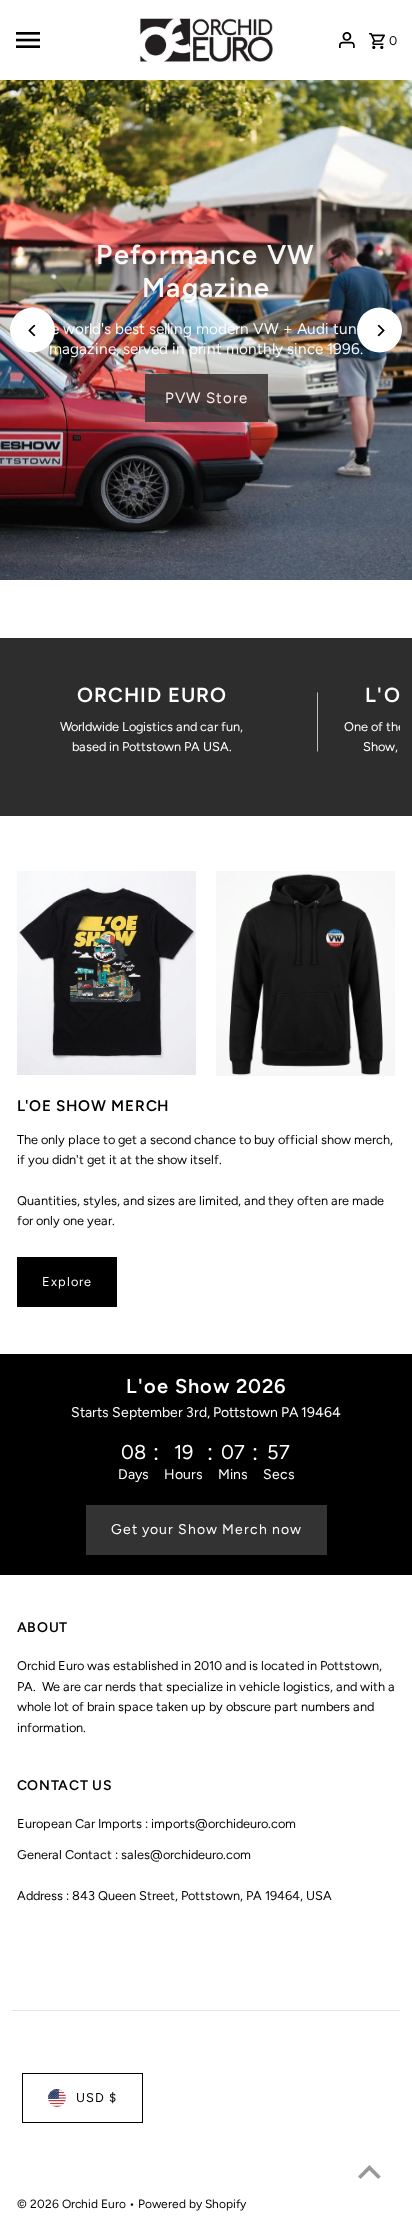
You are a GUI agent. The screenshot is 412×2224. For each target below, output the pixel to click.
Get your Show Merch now (206, 1529)
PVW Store (206, 398)
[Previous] (32, 330)
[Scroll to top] (369, 2171)
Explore (67, 1281)
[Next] (379, 330)
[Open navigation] (68, 40)
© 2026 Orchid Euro (73, 2204)
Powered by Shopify (192, 2204)
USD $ (96, 2097)
